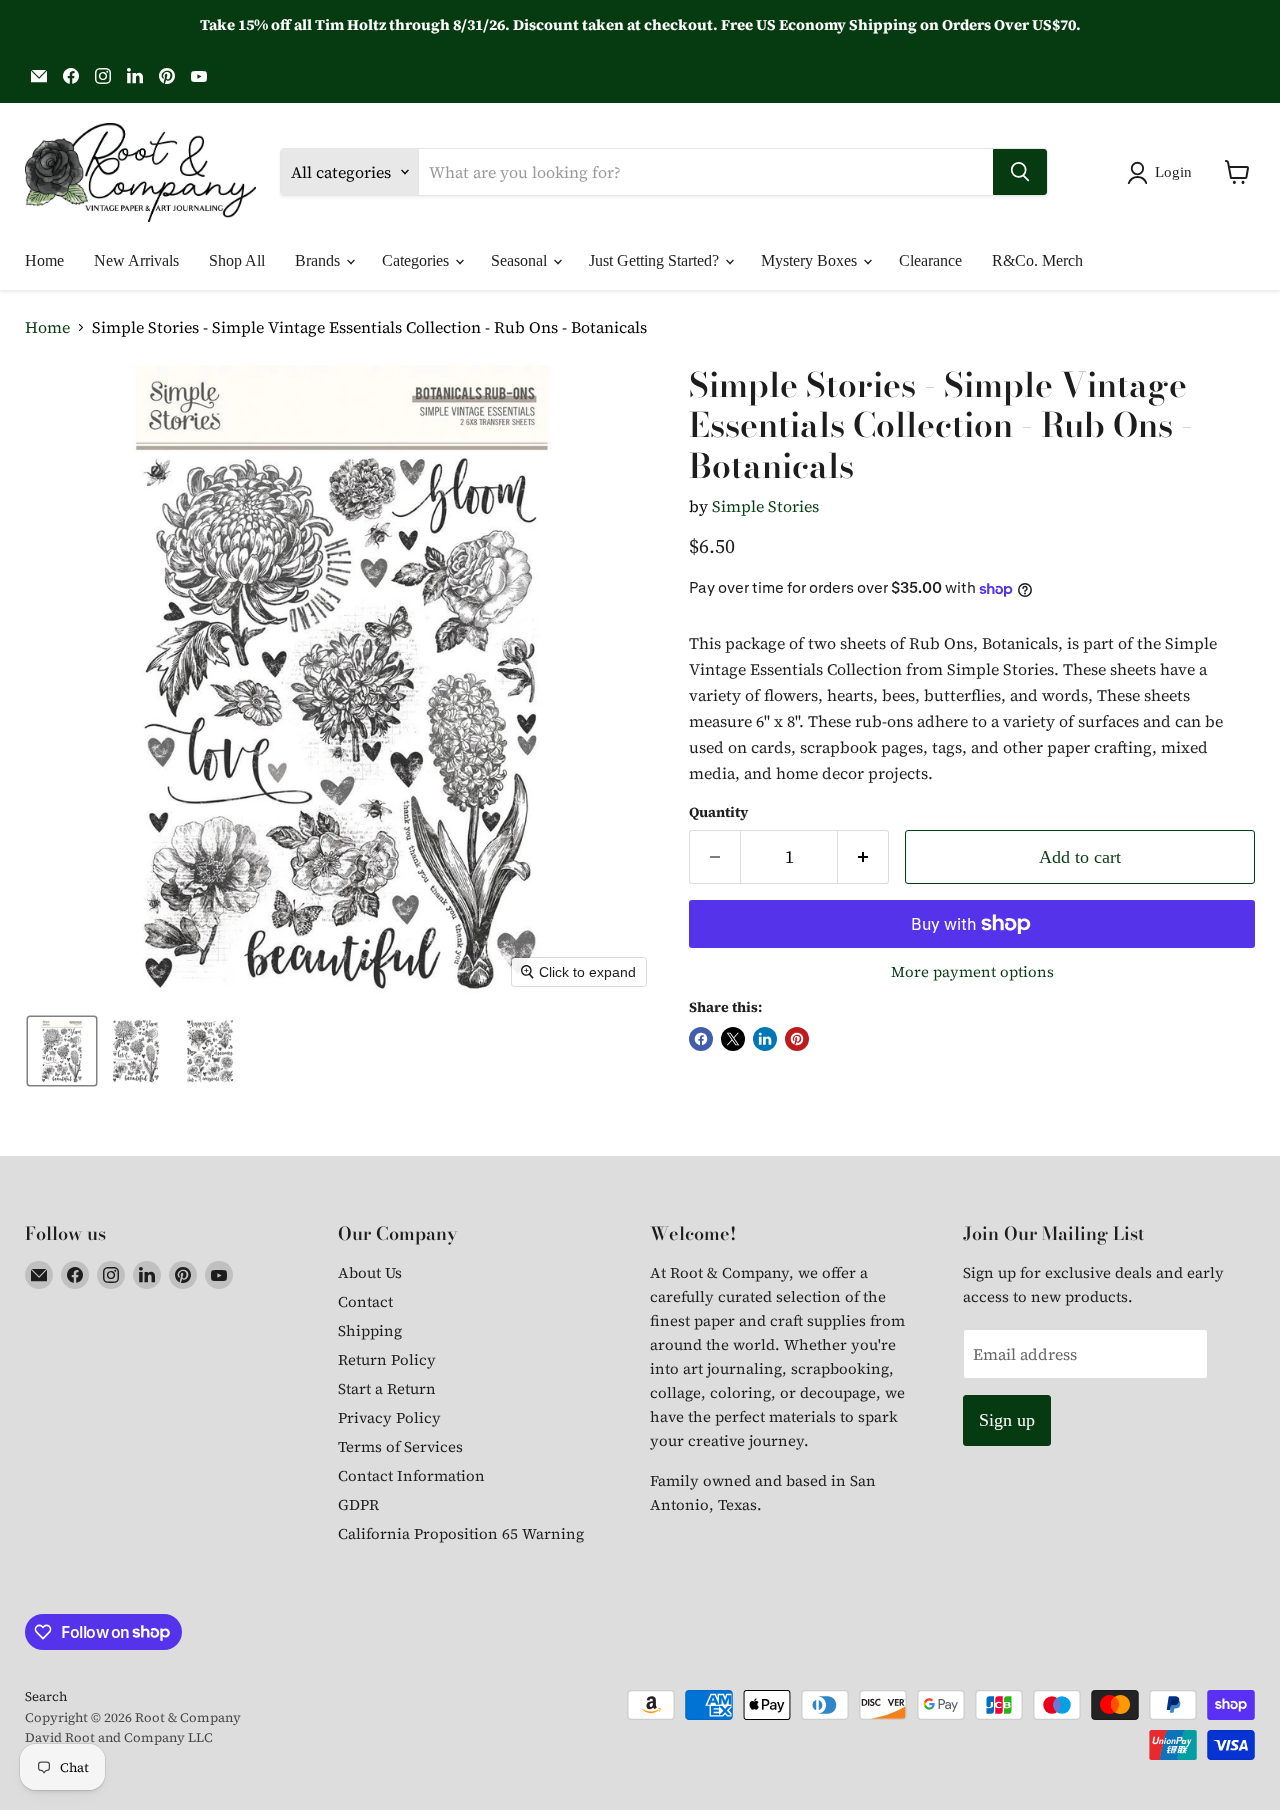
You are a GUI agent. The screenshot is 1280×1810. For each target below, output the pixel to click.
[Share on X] (733, 1039)
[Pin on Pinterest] (797, 1039)
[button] (1163, 173)
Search (46, 1696)
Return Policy (387, 1359)
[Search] (1020, 172)
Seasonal (521, 260)
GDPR (358, 1504)
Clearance (930, 260)
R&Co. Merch (1037, 260)
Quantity (718, 812)
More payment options (972, 971)
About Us (370, 1272)
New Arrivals (136, 260)
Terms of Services (400, 1446)
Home (44, 260)
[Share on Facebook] (701, 1039)
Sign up (1007, 1420)
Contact (365, 1301)
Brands (319, 260)
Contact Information (411, 1475)
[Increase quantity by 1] (863, 857)
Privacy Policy (389, 1417)
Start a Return (387, 1388)
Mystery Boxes (811, 260)
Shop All (237, 260)
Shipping (370, 1330)
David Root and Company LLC (119, 1737)
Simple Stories (765, 506)
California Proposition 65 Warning (461, 1533)
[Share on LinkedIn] (765, 1039)
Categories (417, 260)
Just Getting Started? (656, 260)
